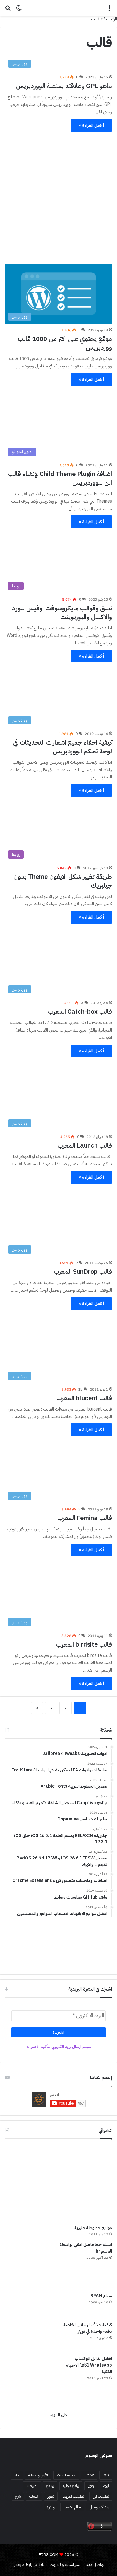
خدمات (34, 2496)
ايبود (106, 2486)
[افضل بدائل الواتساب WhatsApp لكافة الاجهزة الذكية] (28, 2379)
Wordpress (66, 2475)
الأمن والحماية (38, 2475)
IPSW (89, 2475)
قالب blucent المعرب (84, 1398)
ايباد (17, 2475)
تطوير (51, 2496)
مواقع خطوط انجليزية (93, 2228)
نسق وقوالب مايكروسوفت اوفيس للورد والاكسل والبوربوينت (62, 613)
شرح (18, 2496)
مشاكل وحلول (99, 2507)
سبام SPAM (101, 2296)
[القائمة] (109, 10)
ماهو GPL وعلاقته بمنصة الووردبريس (64, 86)
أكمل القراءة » (91, 125)
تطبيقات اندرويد (73, 2496)
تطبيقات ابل (101, 2496)
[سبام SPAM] (28, 2305)
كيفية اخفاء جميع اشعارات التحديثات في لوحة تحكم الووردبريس (63, 747)
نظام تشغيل (72, 2507)
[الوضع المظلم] (19, 10)
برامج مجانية (71, 2486)
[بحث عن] (8, 10)
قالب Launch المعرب (85, 1145)
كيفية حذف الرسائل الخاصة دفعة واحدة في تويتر (88, 2328)
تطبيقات (32, 2486)
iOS (106, 2475)
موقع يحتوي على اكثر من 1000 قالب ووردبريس (65, 343)
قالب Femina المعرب (85, 1518)
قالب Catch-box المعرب (80, 1012)
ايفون (91, 2486)
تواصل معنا (95, 2565)
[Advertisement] (58, 195)
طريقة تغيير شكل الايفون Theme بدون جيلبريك (63, 881)
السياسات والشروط (66, 2565)
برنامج (50, 2486)
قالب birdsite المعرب (84, 1644)
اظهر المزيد (59, 2415)
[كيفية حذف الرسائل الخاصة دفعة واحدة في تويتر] (28, 2336)
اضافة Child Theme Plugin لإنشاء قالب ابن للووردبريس (60, 478)
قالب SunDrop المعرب (83, 1272)
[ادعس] (59, 8)
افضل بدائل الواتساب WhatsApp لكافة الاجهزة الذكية (89, 2365)
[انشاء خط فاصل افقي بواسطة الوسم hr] (28, 2265)
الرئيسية (110, 19)
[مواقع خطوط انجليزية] (56, 2185)
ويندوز (51, 2507)
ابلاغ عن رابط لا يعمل (29, 2565)
